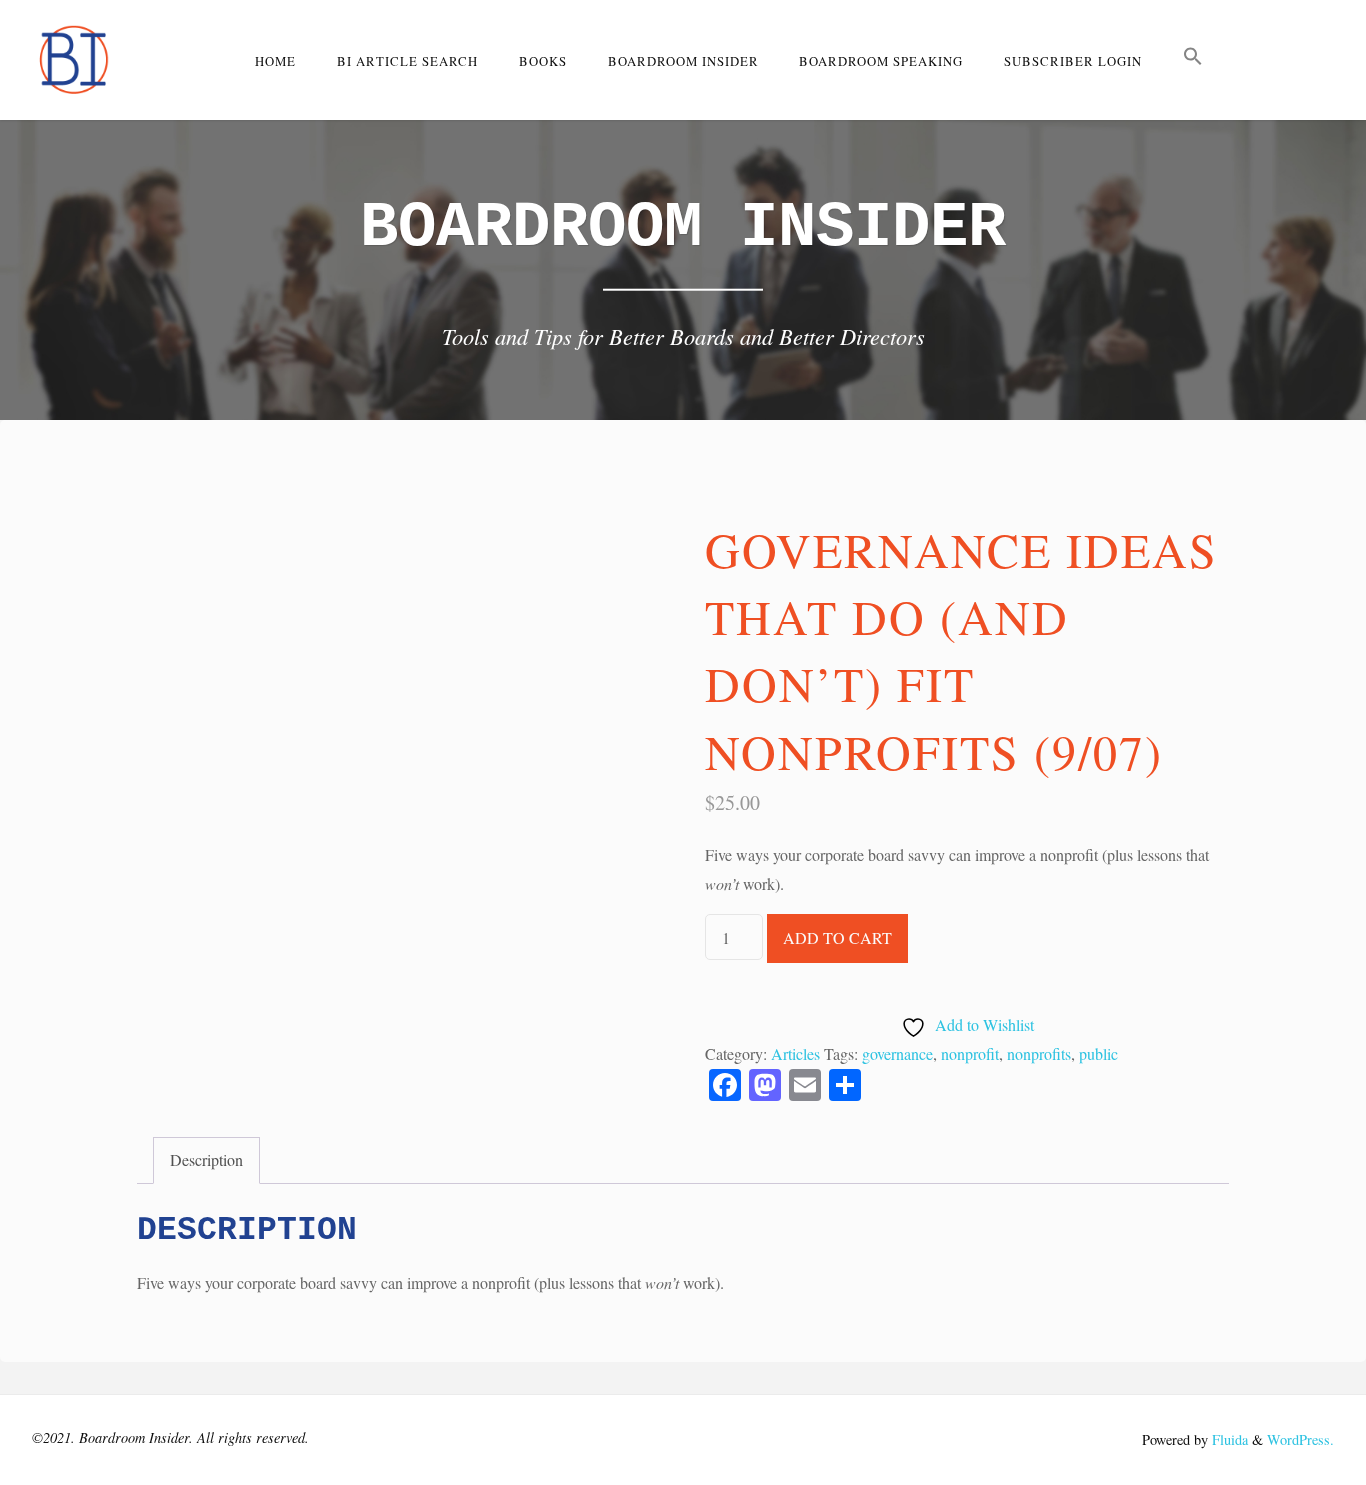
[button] (1193, 60)
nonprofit (970, 1053)
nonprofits (1039, 1053)
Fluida (1228, 1439)
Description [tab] (206, 1159)
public (1098, 1053)
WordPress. (1300, 1439)
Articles (795, 1053)
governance (897, 1053)
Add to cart (837, 937)
